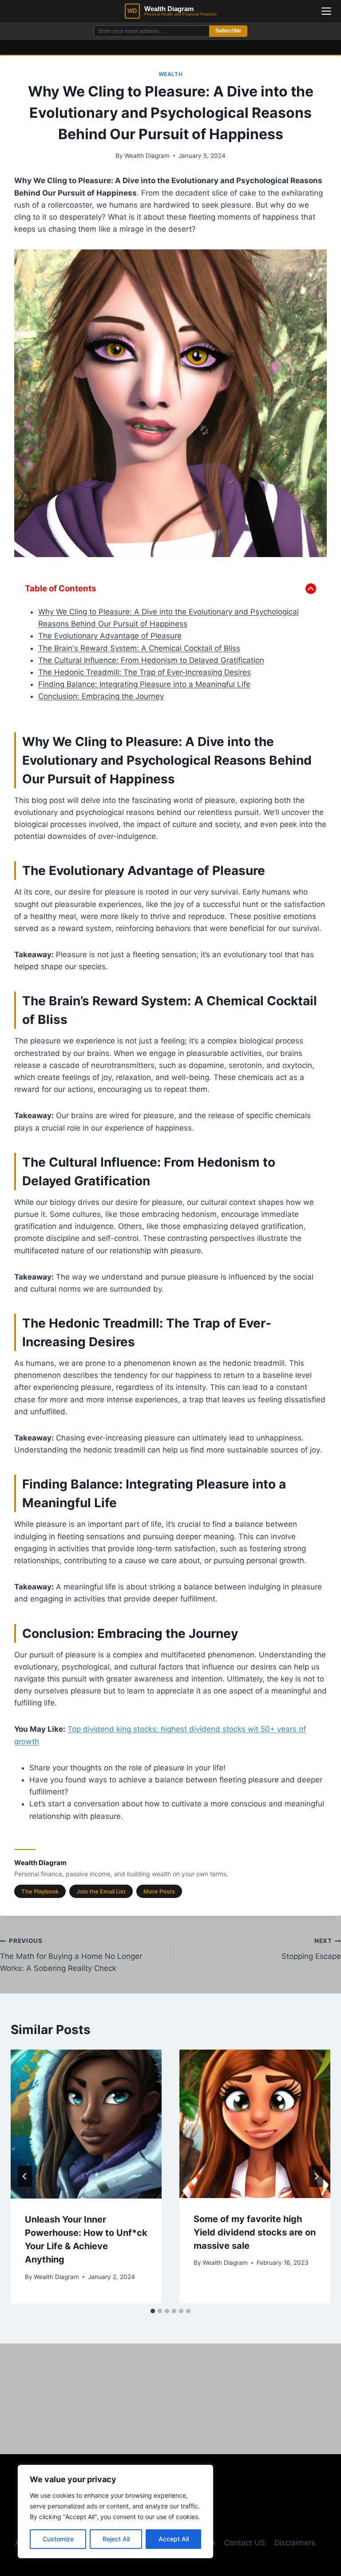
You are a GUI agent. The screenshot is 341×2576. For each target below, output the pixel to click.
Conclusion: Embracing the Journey (101, 696)
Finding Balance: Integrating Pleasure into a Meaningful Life (144, 684)
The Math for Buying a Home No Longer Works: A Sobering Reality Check (71, 1955)
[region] (115, 2512)
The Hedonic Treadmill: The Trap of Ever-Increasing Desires (145, 672)
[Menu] (326, 11)
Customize (58, 2539)
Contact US (245, 2543)
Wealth (171, 74)
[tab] (153, 2311)
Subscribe (228, 31)
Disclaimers (295, 2543)
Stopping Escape (311, 1949)
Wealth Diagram (147, 156)
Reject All (116, 2539)
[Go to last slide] (25, 2176)
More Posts (159, 1891)
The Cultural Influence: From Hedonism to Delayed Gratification (151, 660)
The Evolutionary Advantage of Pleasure (110, 636)
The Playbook (40, 1891)
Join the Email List (101, 1891)
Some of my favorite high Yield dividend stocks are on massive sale (255, 2232)
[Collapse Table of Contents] (311, 589)
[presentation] (86, 2124)
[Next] (316, 2176)
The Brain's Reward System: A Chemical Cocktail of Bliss (139, 648)
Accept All (174, 2539)
